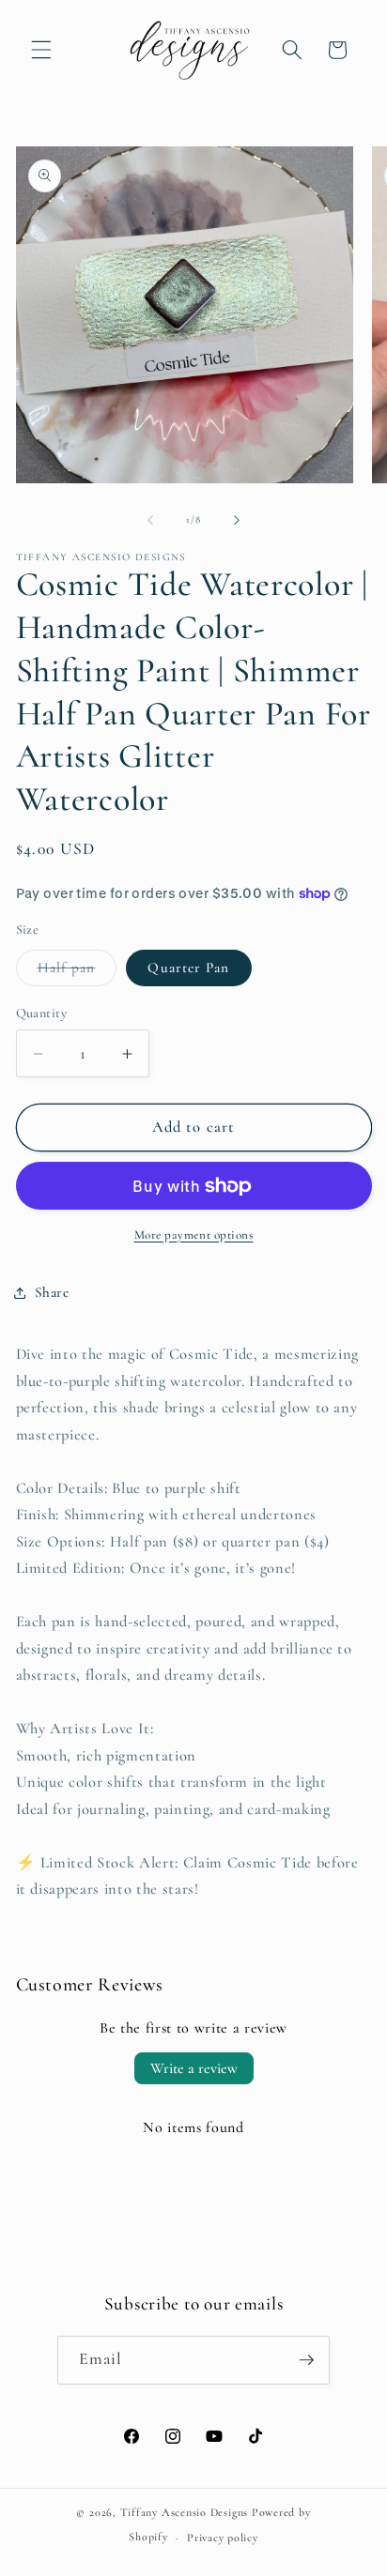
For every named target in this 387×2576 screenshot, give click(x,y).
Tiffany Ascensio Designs (184, 2512)
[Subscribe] (306, 2360)
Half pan (77, 972)
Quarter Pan (188, 968)
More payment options (194, 1235)
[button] (41, 50)
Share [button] (52, 1292)
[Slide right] (237, 520)
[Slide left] (150, 520)
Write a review (194, 2068)
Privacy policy (223, 2538)
